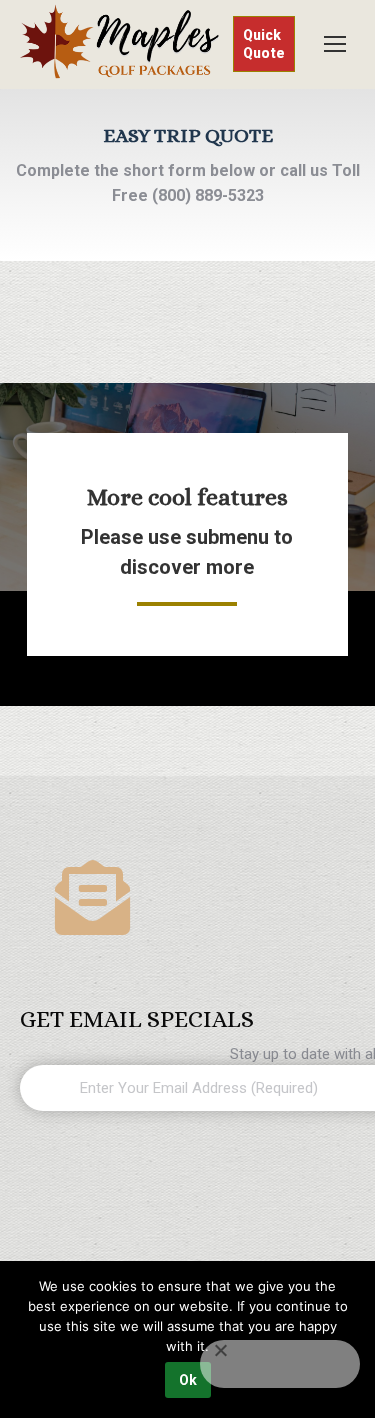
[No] (280, 1364)
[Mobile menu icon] (335, 44)
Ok (188, 1380)
